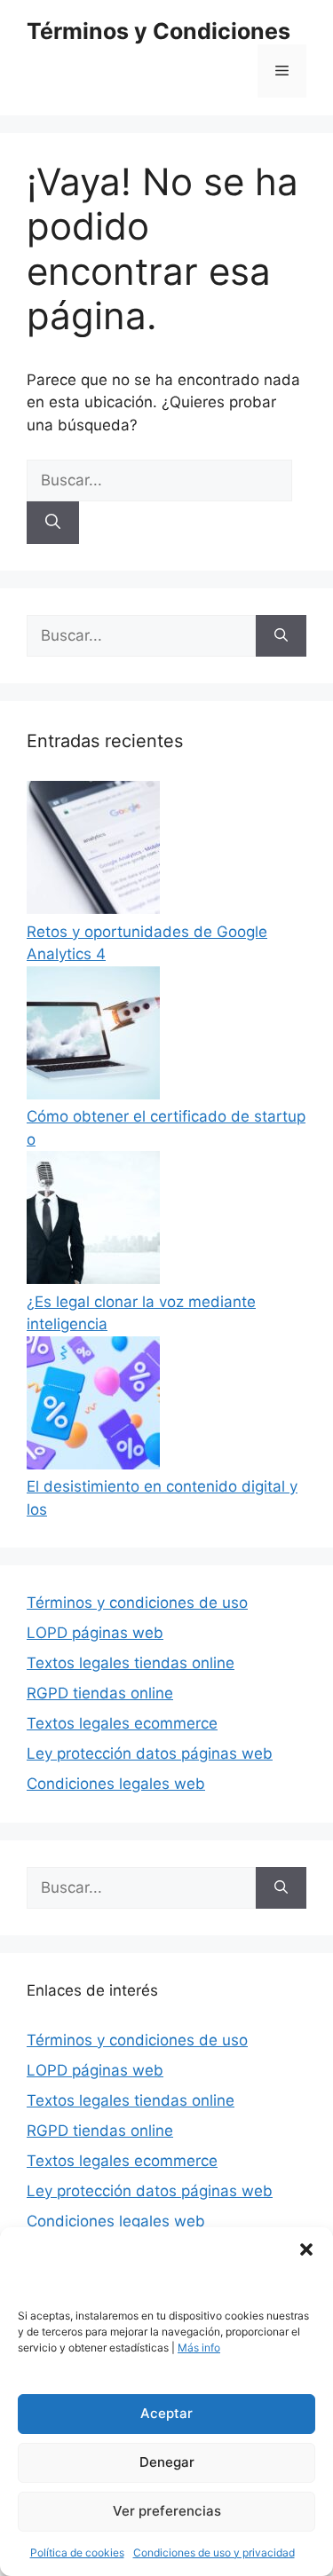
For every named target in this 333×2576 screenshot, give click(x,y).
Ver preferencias (167, 2511)
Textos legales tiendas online (131, 1663)
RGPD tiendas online (100, 1693)
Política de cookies (77, 2552)
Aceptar (166, 2413)
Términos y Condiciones (159, 31)
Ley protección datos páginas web (150, 1753)
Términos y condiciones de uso (137, 1603)
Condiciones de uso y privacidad (214, 2552)
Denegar (167, 2462)
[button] (306, 2249)
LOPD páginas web (95, 1633)
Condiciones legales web (116, 1784)
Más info (199, 2348)
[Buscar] (53, 523)
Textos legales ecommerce (122, 1723)
